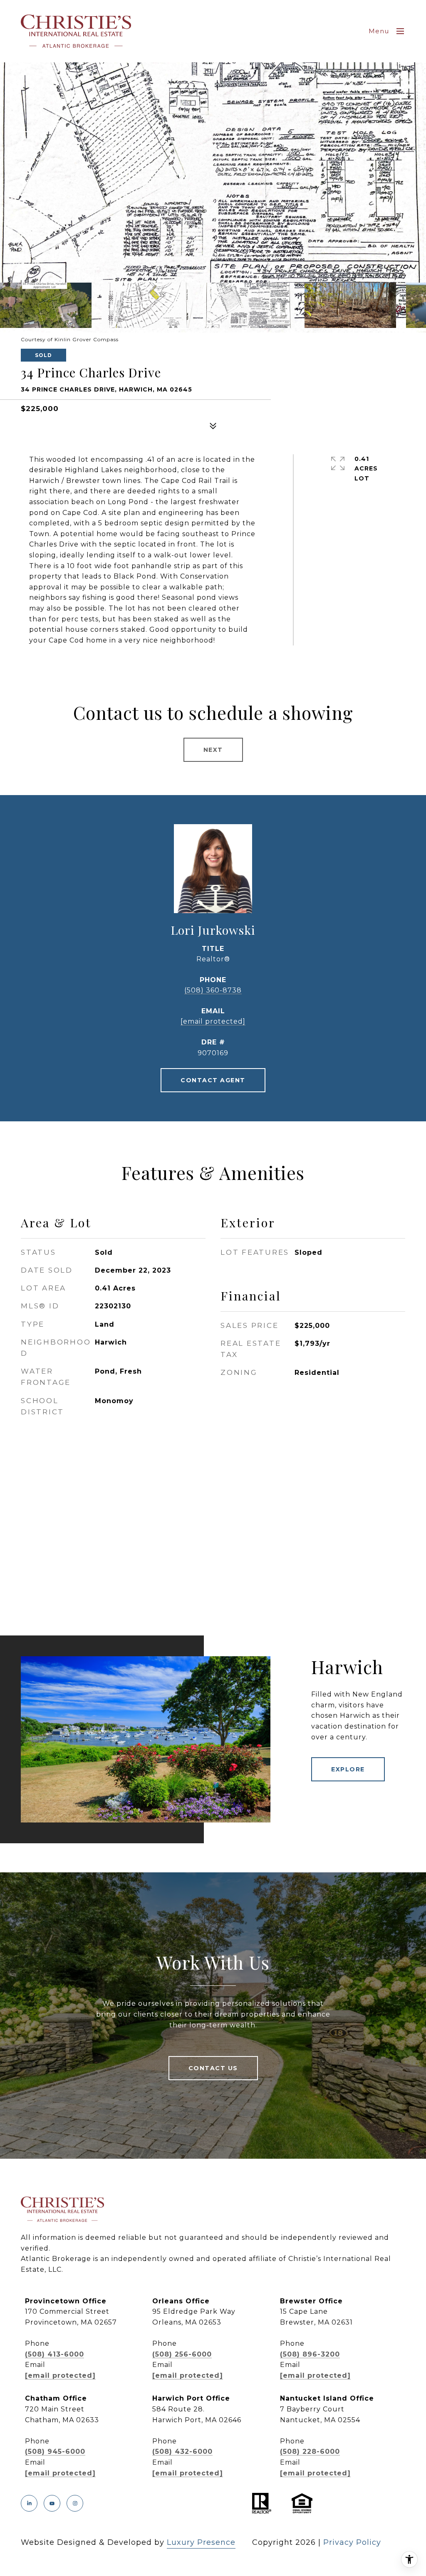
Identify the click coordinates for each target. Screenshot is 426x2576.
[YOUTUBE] (52, 2503)
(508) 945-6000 (55, 2452)
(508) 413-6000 (54, 2354)
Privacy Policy (352, 2542)
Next (213, 750)
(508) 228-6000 (310, 2452)
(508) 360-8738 (213, 990)
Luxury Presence (201, 2542)
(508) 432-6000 (182, 2452)
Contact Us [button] (213, 2068)
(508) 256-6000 (182, 2354)
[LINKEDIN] (29, 2503)
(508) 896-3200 (310, 2354)
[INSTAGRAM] (75, 2503)
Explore (348, 1769)
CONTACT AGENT (213, 1080)
